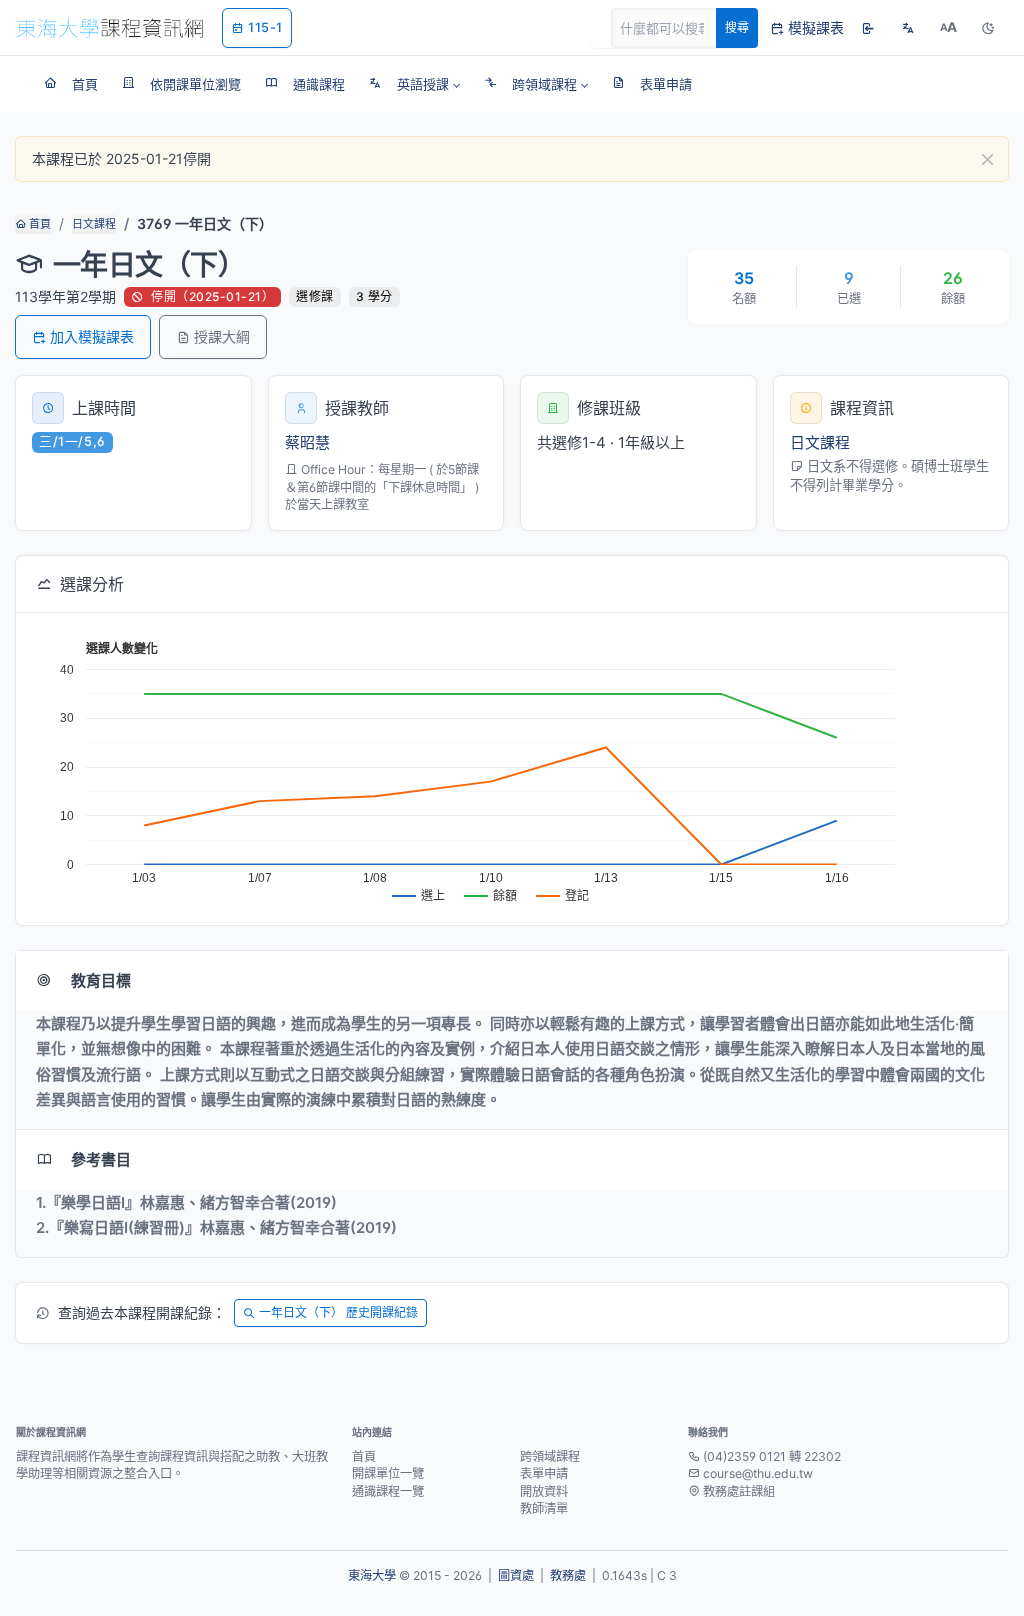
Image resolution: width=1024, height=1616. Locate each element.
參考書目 (101, 1159)
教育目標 (101, 980)
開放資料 (544, 1491)
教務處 (568, 1575)
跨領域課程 (550, 1456)
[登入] (868, 28)
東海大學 (372, 1575)
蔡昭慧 (307, 442)
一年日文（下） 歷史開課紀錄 (338, 1312)
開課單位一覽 (388, 1473)
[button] (414, 84)
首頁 (38, 224)
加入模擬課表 (92, 336)
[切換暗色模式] (988, 28)
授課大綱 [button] (222, 336)
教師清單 (544, 1508)
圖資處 (516, 1575)
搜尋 (737, 27)
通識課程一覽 (388, 1491)
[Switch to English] (908, 28)
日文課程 (94, 224)
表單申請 (544, 1473)
